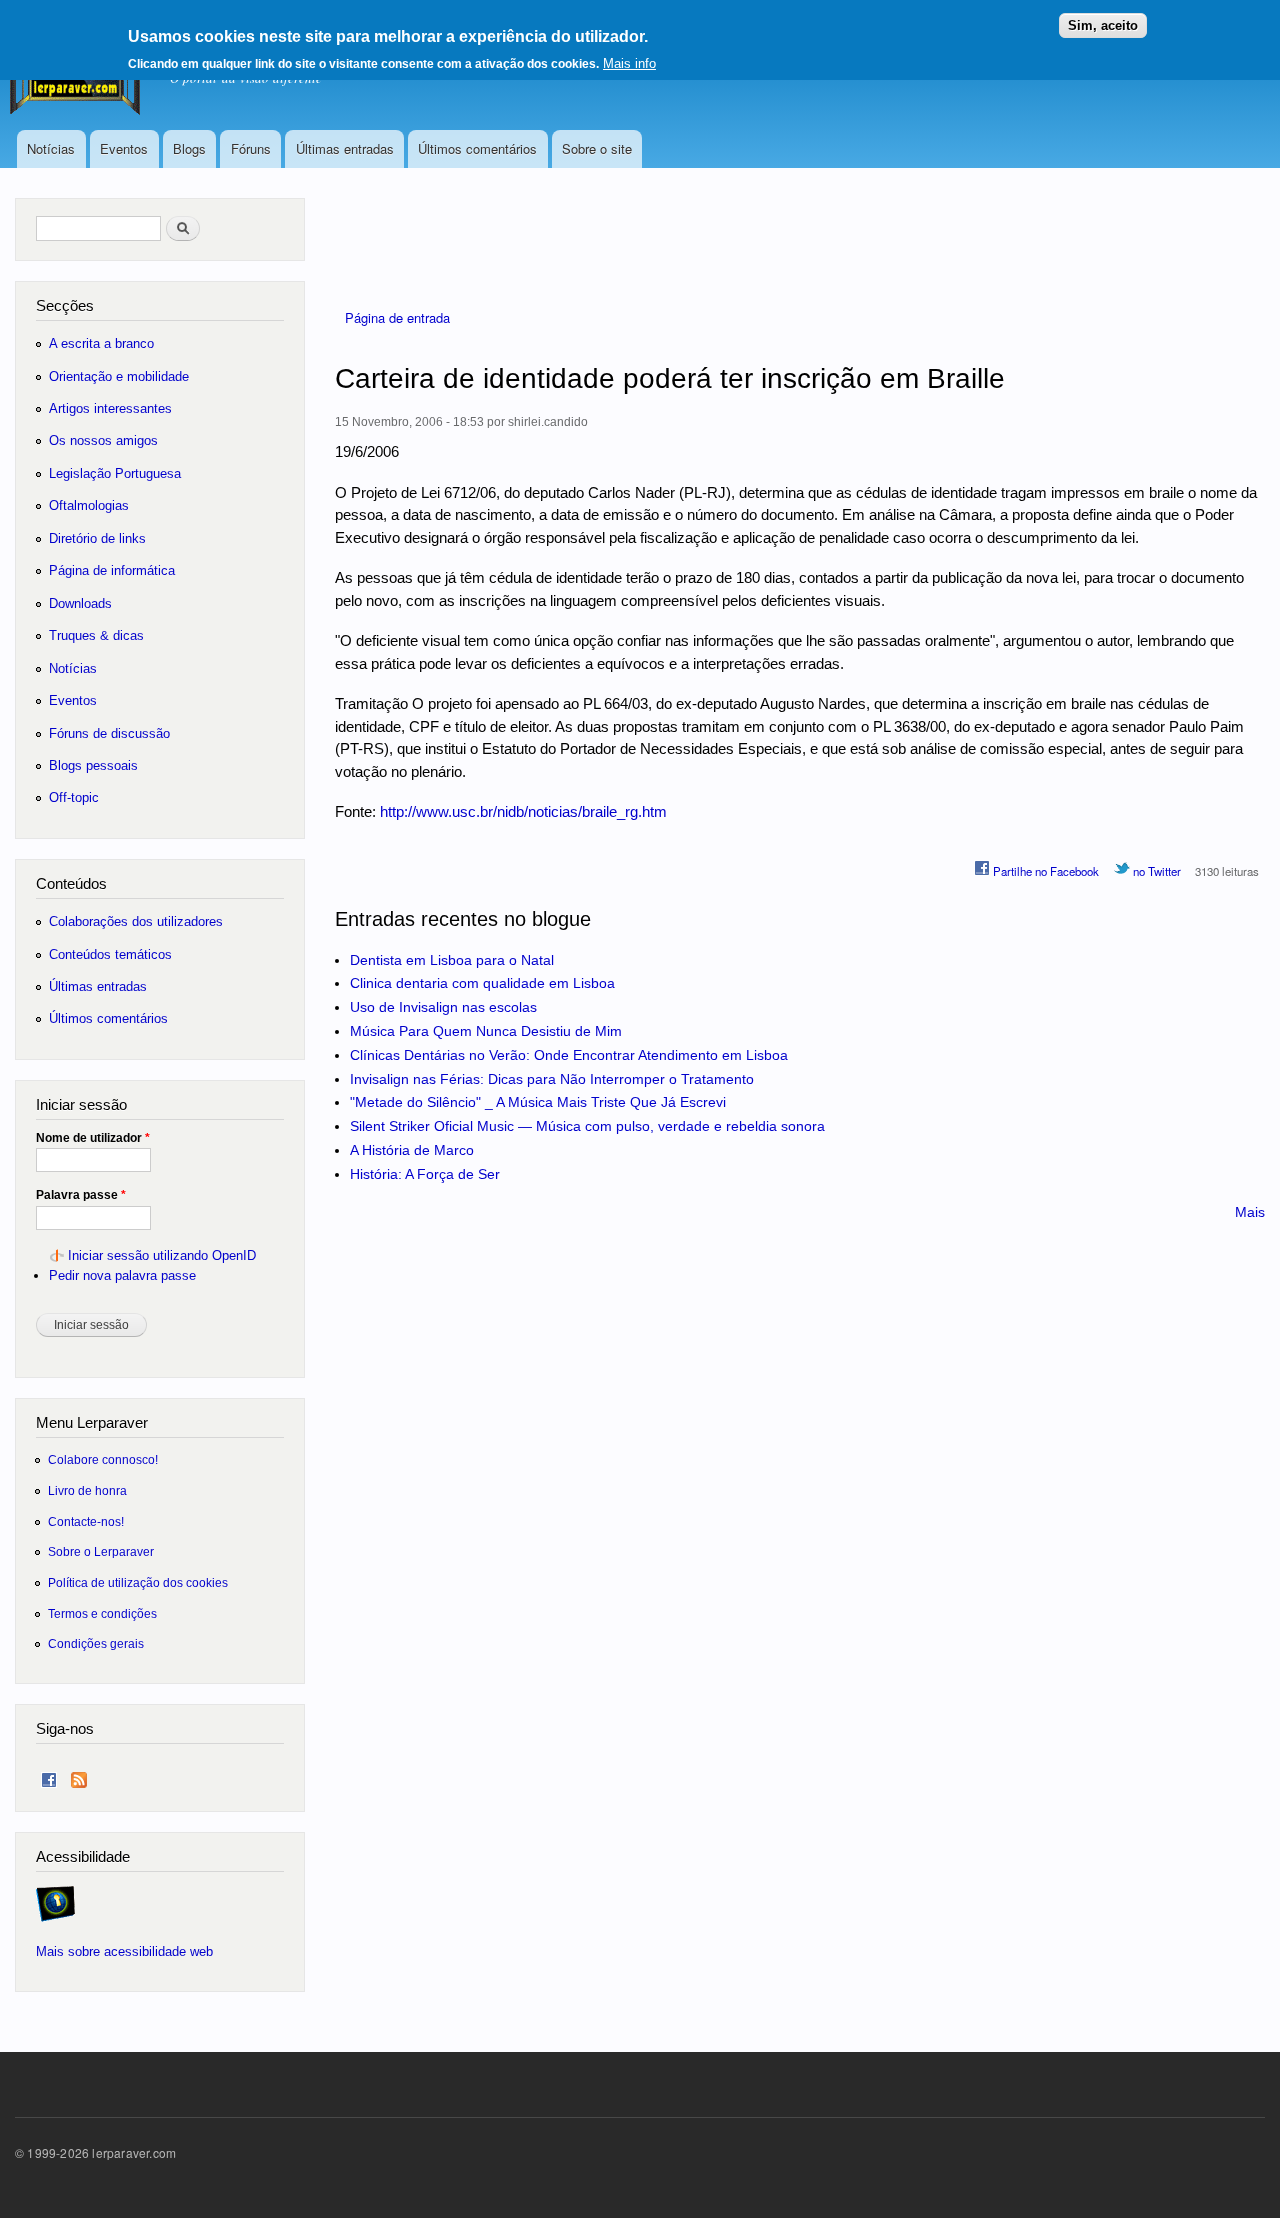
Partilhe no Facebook (1044, 871)
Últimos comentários (477, 148)
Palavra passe (81, 1195)
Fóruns (251, 148)
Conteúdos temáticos (110, 954)
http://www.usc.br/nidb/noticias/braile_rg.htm (523, 811)
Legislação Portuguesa (115, 473)
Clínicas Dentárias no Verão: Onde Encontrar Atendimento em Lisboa (569, 1055)
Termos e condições (102, 1613)
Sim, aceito (1103, 25)
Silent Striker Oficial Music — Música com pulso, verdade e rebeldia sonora (587, 1126)
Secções (65, 305)
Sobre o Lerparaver (101, 1551)
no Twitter (1155, 871)
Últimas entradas (345, 148)
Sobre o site (597, 148)
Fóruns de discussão (109, 733)
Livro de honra (87, 1490)
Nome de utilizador (93, 1138)
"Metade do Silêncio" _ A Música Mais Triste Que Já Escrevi (538, 1102)
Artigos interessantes (110, 408)
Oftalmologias (89, 505)
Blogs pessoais (93, 765)
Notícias (51, 148)
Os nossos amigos (103, 440)
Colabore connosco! (103, 1459)
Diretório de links (97, 538)
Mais (1250, 1212)
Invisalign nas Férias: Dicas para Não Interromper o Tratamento (552, 1079)
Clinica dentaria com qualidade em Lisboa (482, 983)
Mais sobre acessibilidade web (124, 1951)
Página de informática (112, 570)
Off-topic (74, 797)
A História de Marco (412, 1150)
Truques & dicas (96, 635)
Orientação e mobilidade (119, 376)
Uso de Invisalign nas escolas (443, 1007)
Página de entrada (397, 317)
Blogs (189, 148)
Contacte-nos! (86, 1521)
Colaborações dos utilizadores (136, 921)
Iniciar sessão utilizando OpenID (162, 1255)
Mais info (629, 63)
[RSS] (79, 1775)
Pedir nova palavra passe (122, 1275)
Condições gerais (96, 1643)
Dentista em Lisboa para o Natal (452, 960)
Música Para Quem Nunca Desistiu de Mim (486, 1031)
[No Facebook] (49, 1775)
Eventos (124, 148)
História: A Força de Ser (425, 1174)
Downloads (80, 603)
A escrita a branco (101, 343)
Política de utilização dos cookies (138, 1582)
